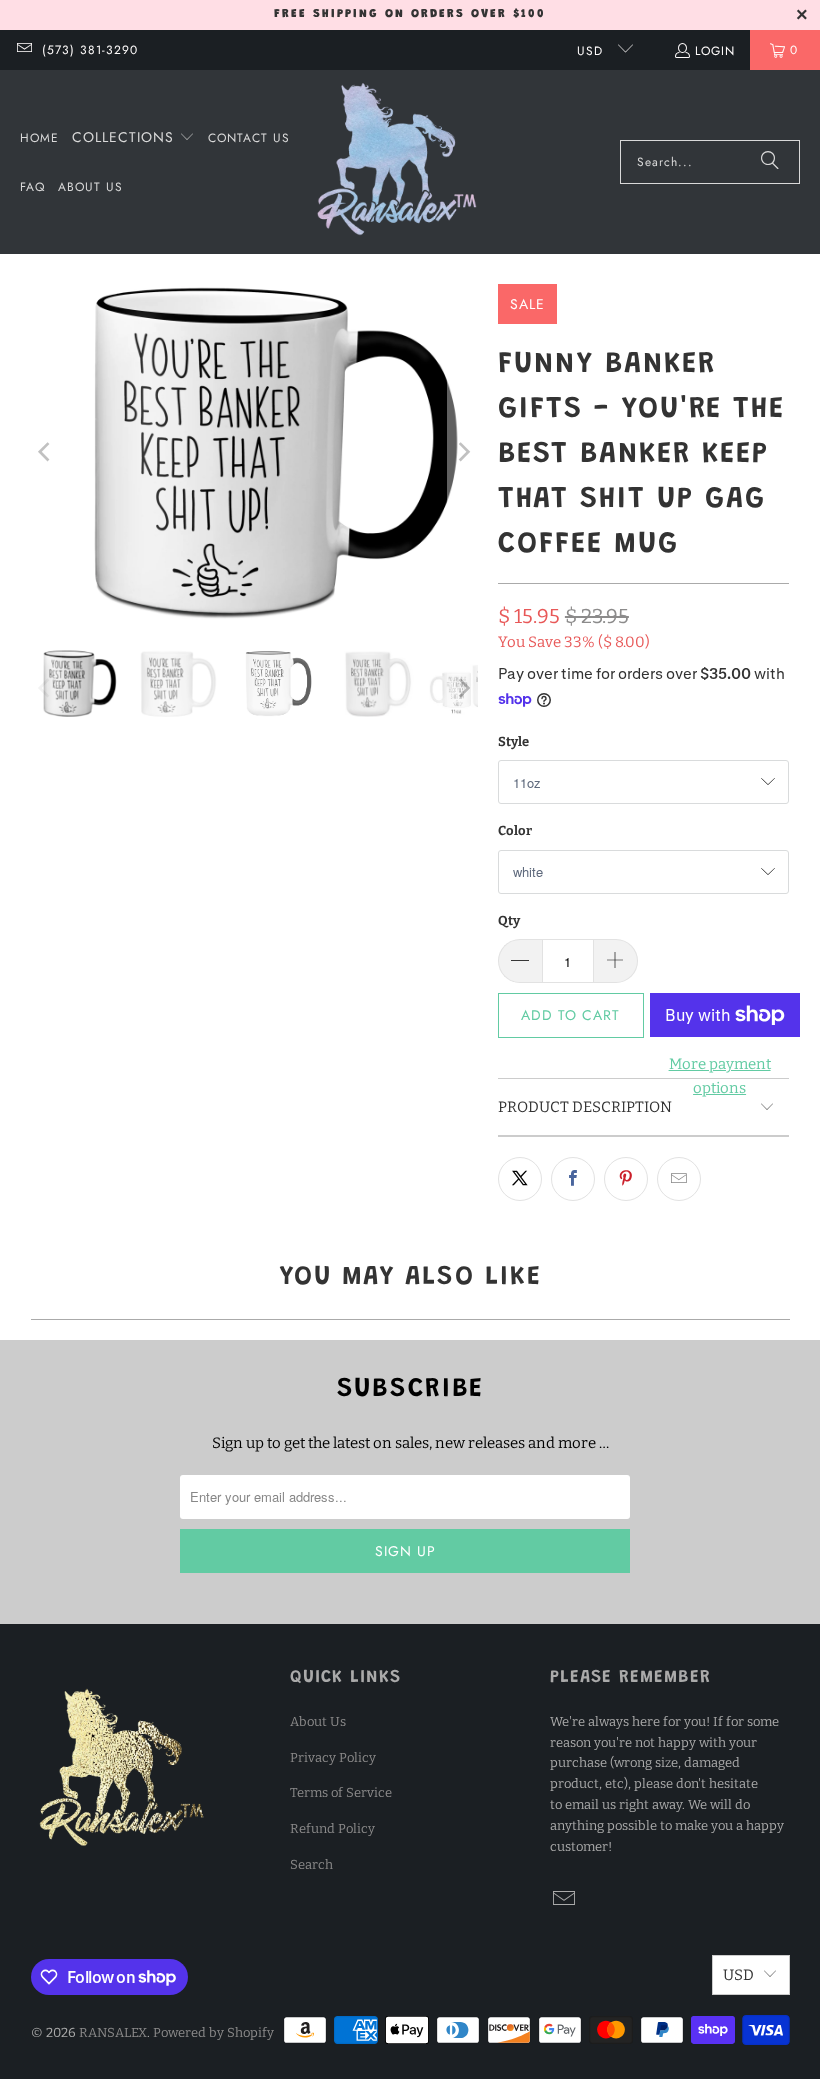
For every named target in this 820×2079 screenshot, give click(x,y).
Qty (509, 920)
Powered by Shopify (213, 2032)
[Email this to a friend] (679, 1179)
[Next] (463, 452)
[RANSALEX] (397, 162)
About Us (318, 1721)
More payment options (720, 1076)
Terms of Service (341, 1792)
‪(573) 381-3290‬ (90, 50)
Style (513, 741)
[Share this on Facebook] (573, 1179)
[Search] (770, 162)
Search (311, 1864)
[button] (133, 138)
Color (515, 830)
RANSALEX (113, 2032)
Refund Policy (332, 1828)
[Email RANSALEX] (23, 50)
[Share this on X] (520, 1179)
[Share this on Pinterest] (626, 1179)
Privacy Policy (333, 1757)
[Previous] (46, 452)
